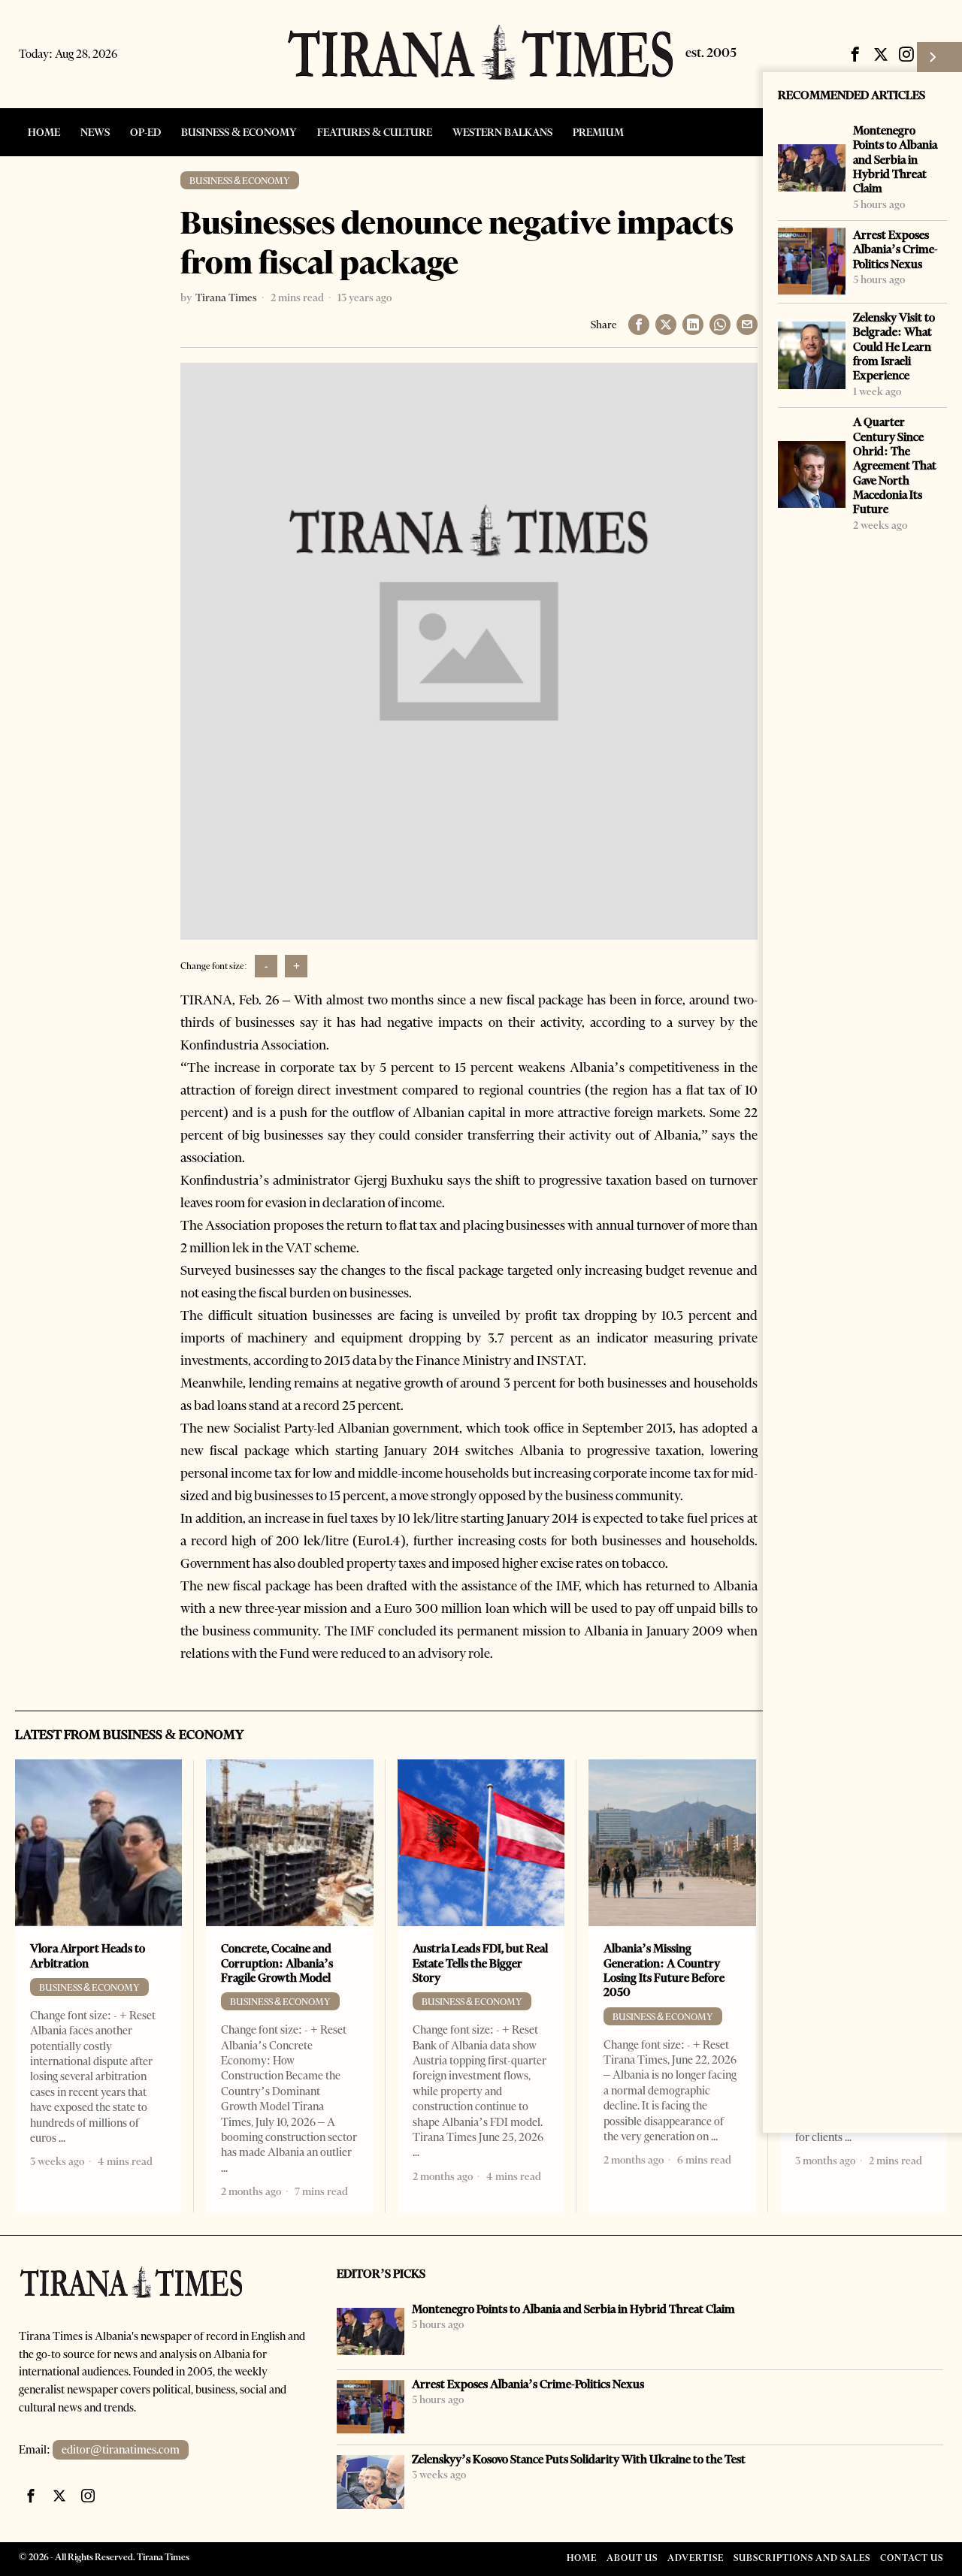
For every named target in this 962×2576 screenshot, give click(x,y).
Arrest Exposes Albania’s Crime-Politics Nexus (895, 249)
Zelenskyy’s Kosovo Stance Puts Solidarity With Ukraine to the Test (579, 2459)
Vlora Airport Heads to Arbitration (88, 1955)
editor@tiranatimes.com (121, 2450)
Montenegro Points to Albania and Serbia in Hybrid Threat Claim (895, 159)
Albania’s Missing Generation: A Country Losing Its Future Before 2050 (664, 1970)
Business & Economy (240, 181)
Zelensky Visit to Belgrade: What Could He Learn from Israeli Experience (894, 346)
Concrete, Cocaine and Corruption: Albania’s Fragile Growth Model (277, 1963)
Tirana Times (226, 297)
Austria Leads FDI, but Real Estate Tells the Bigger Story (480, 1963)
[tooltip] (855, 54)
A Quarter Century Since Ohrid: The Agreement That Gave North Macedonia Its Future (895, 465)
